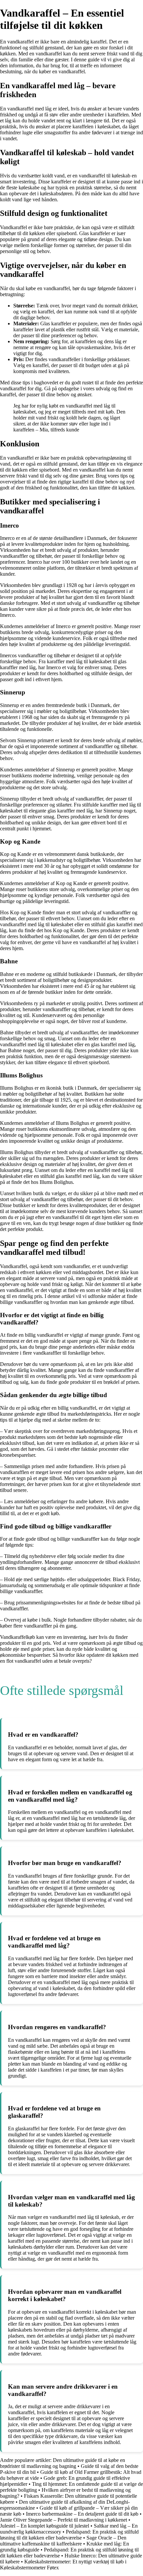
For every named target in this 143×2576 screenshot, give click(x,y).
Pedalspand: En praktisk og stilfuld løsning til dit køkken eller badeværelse (69, 2535)
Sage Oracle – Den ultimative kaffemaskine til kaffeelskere (63, 2541)
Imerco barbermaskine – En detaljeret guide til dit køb (82, 2514)
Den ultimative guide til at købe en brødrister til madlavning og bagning (63, 2463)
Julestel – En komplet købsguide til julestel (45, 2526)
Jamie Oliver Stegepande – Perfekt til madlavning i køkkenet (64, 2520)
